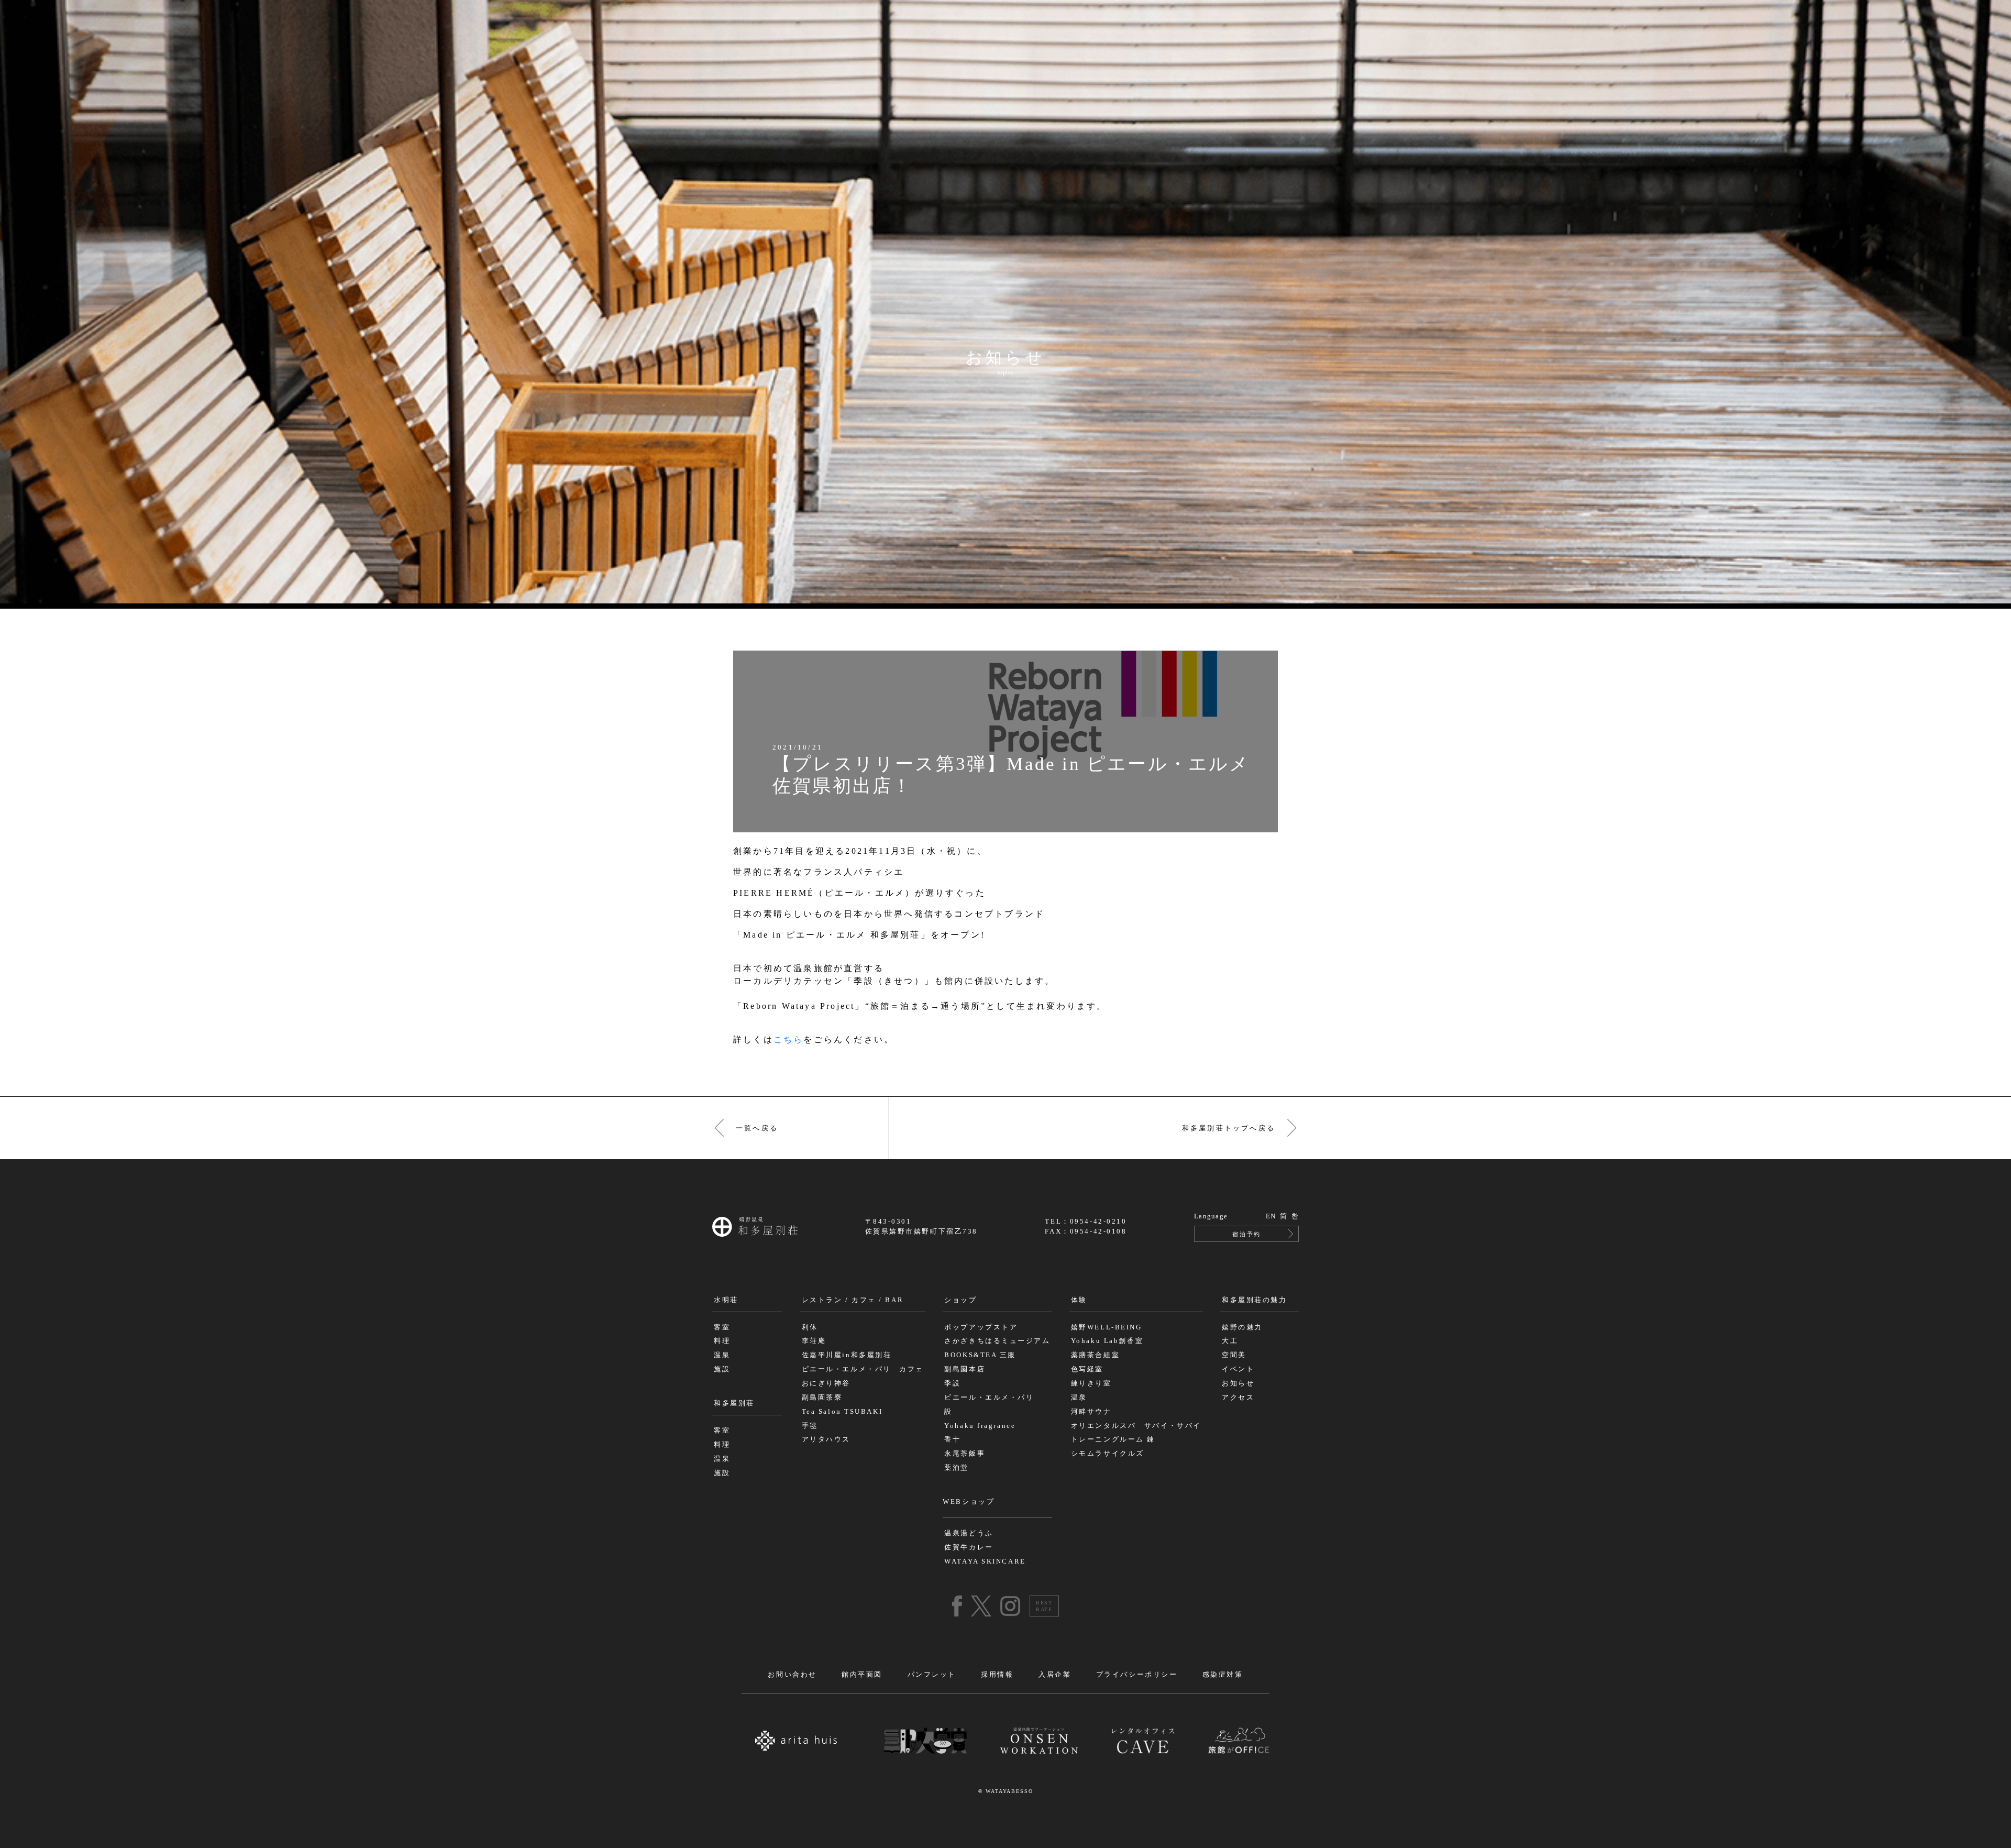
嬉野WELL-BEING (1107, 1327)
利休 (810, 1327)
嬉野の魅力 (1242, 1327)
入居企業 (1055, 1675)
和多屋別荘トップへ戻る (1229, 1128)
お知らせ (1238, 1383)
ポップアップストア (981, 1327)
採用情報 (997, 1675)
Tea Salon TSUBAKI (842, 1412)
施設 (722, 1369)
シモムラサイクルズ (1108, 1454)
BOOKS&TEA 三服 (980, 1355)
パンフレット (932, 1675)
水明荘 (726, 1300)
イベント (1238, 1369)
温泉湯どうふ (969, 1533)
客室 (722, 1327)
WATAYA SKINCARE (985, 1561)
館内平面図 (862, 1675)
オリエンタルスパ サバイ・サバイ (1136, 1426)
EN (1271, 1216)
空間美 (1234, 1355)
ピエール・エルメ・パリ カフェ (863, 1369)
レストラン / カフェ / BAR (853, 1300)
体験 (1079, 1300)
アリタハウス (826, 1439)
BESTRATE (1044, 1606)
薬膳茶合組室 (1095, 1355)
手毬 (810, 1426)
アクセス (1238, 1398)
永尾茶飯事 (965, 1454)
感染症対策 (1223, 1675)
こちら (789, 1039)
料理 (722, 1341)
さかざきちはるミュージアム (997, 1341)
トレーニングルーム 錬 (1113, 1439)
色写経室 (1087, 1369)
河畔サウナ (1091, 1412)
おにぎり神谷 (826, 1383)
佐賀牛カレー (969, 1547)
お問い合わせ (792, 1675)
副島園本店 (965, 1369)
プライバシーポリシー (1137, 1675)
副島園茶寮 (822, 1398)
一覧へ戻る (757, 1128)
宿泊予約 (1246, 1234)
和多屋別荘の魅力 (1254, 1300)
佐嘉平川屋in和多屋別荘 (847, 1355)
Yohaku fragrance (980, 1426)
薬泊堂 (957, 1468)
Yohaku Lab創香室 (1107, 1341)
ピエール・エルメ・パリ (989, 1398)
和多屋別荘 (734, 1403)
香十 (952, 1439)
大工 (1230, 1341)
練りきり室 (1091, 1383)
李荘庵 (814, 1341)
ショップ (960, 1300)
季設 (952, 1383)
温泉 (722, 1355)
